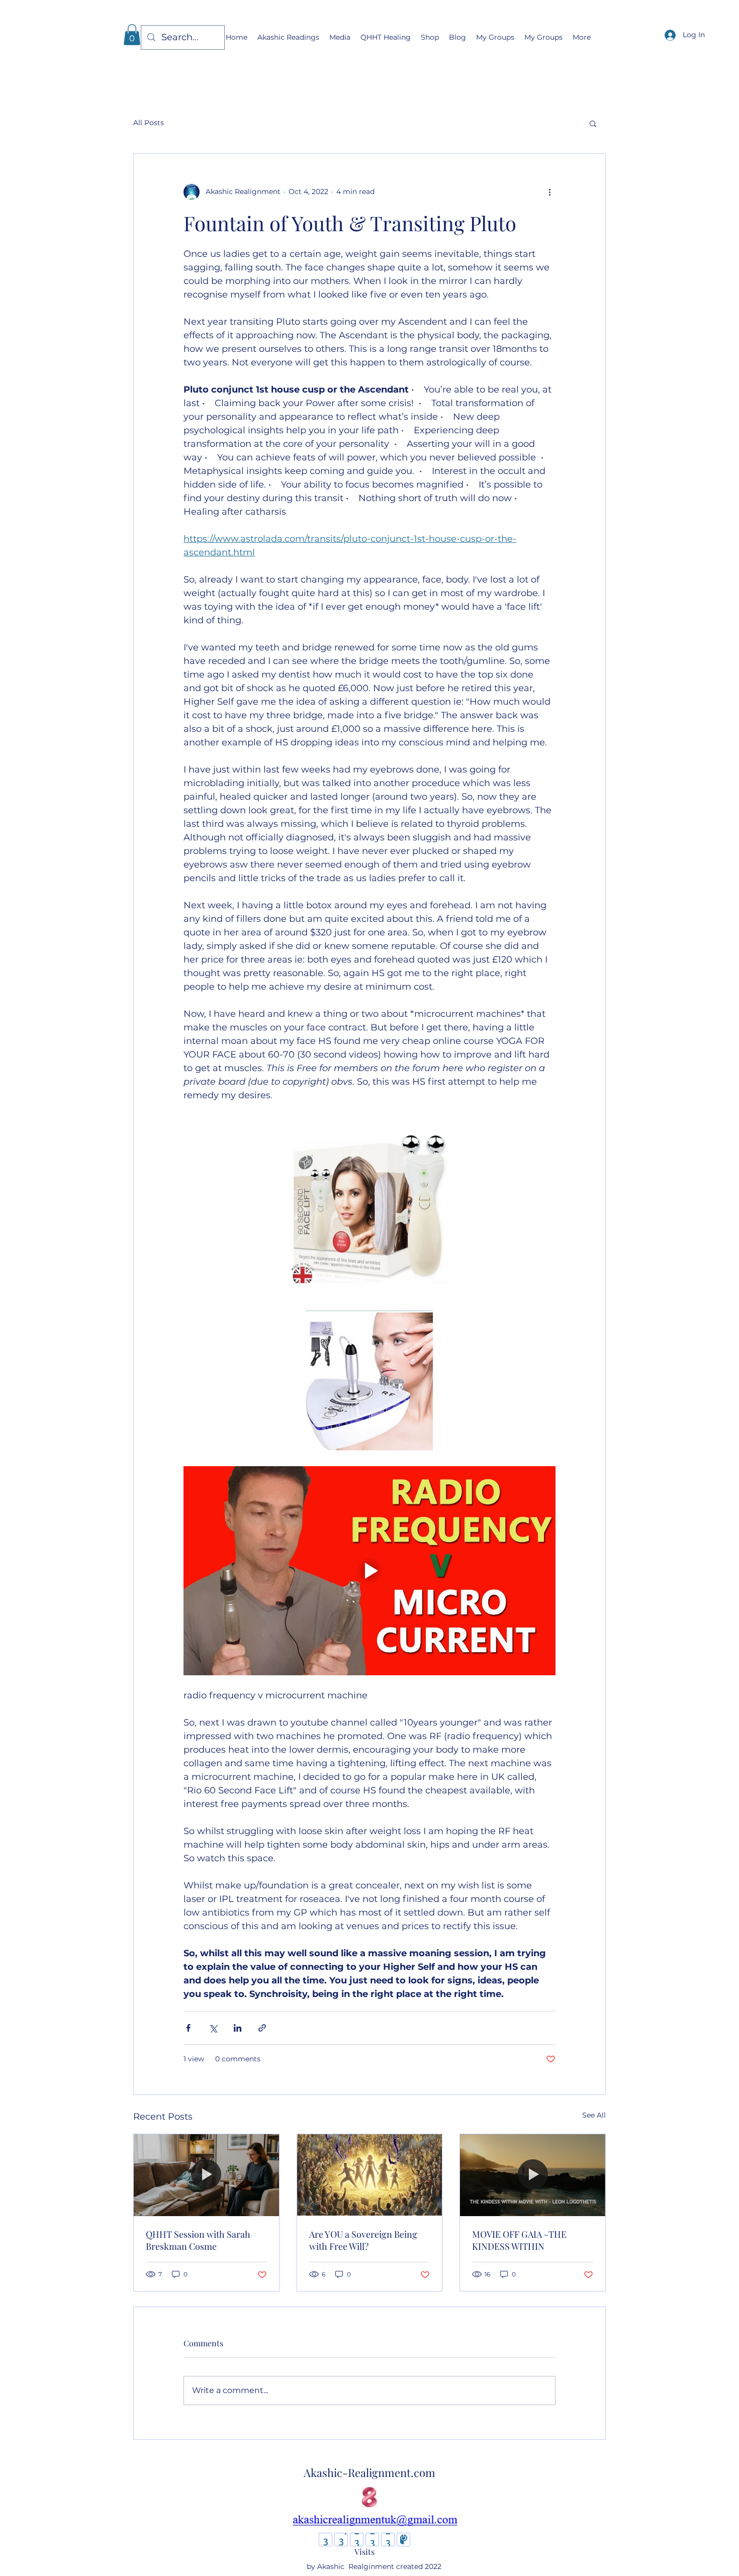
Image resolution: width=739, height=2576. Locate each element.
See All (594, 2115)
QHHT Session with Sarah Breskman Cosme (198, 2240)
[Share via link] (262, 2028)
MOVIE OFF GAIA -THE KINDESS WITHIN (519, 2240)
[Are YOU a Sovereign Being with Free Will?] (370, 2175)
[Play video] (369, 1571)
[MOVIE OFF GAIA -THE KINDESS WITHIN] (533, 2175)
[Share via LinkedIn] (238, 2028)
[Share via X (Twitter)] (213, 2028)
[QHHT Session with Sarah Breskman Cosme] (206, 2175)
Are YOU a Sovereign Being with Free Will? (363, 2240)
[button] (132, 35)
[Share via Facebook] (188, 2028)
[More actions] (549, 192)
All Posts (149, 123)
